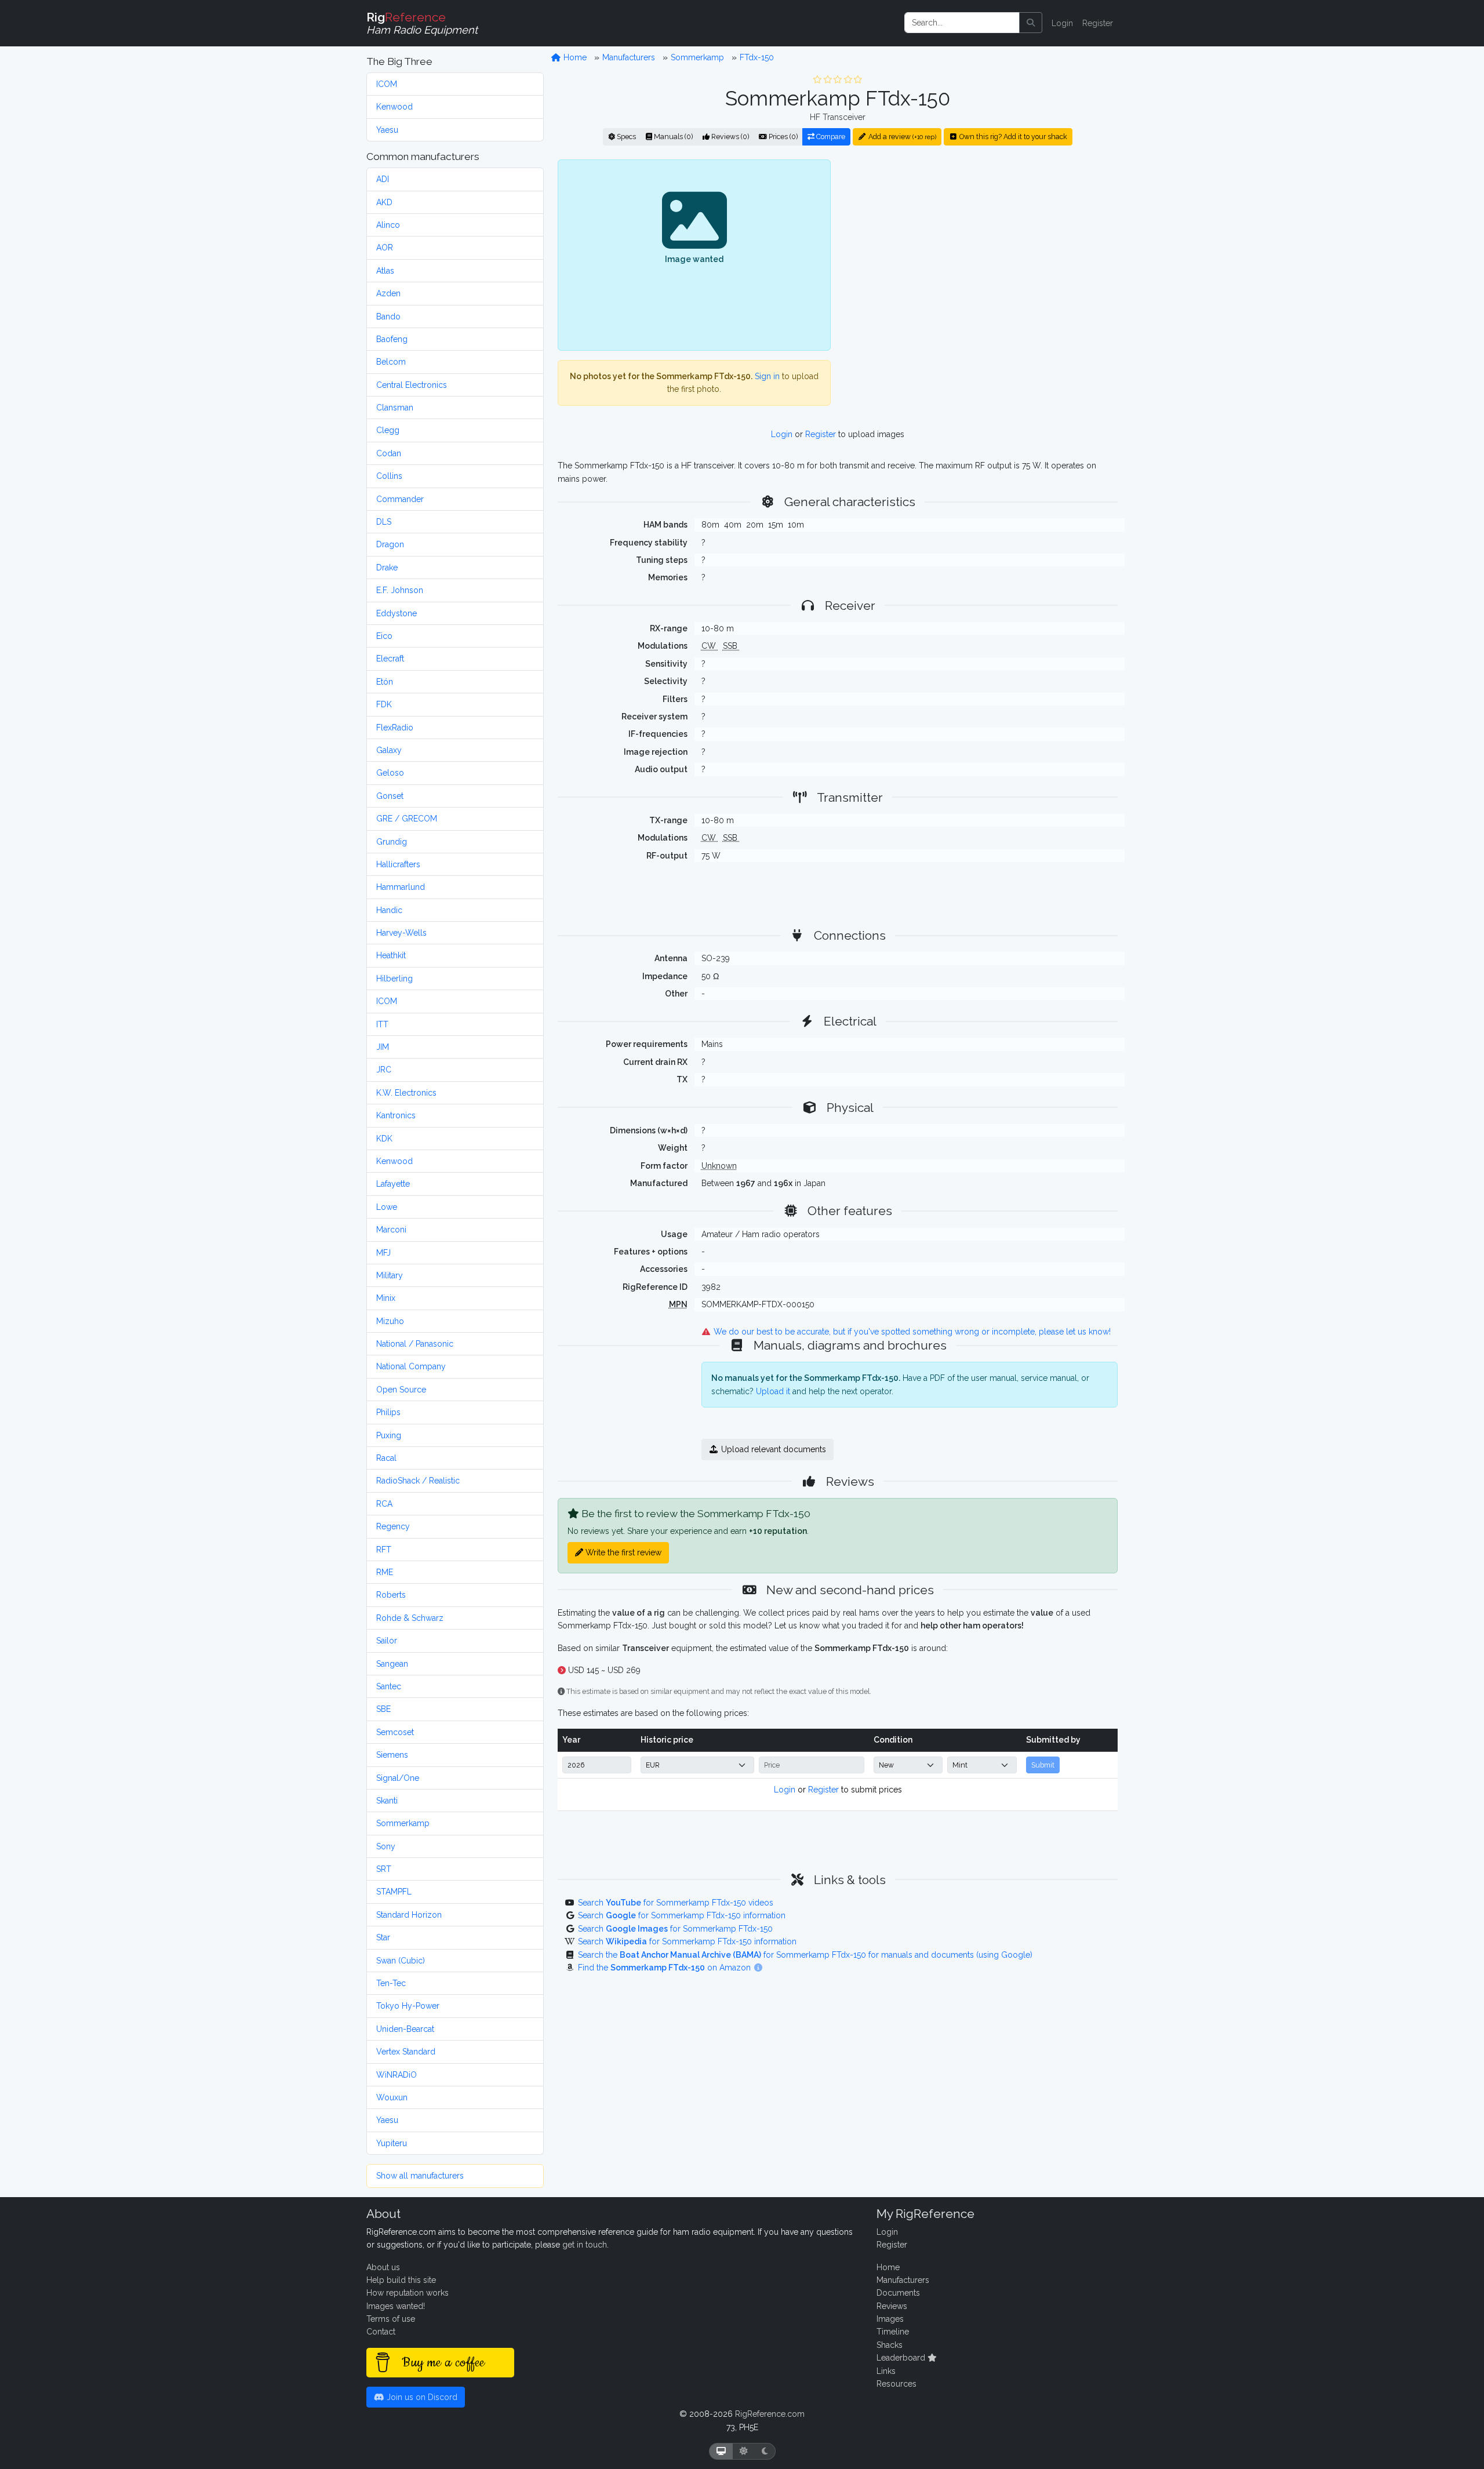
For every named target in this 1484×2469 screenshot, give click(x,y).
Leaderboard (902, 2358)
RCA (384, 1504)
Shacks (890, 2345)
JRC (384, 1070)
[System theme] (721, 2451)
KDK (384, 1139)
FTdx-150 (757, 57)
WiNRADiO (397, 2075)
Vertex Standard (406, 2052)
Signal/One (398, 1778)
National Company (411, 1366)
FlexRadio (395, 728)
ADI (383, 179)
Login (1062, 23)
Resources (896, 2384)
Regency (393, 1526)
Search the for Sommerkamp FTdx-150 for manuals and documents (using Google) (805, 1955)
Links (886, 2371)
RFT (384, 1550)
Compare (830, 137)
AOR (385, 248)
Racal (386, 1458)
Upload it (773, 1391)
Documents (898, 2293)
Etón (385, 682)
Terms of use (391, 2319)
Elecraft (390, 659)
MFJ (383, 1253)
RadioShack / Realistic (418, 1481)
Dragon (390, 544)
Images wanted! (396, 2306)
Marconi (391, 1230)
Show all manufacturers (420, 2176)
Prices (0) (782, 137)
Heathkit (391, 955)
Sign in (767, 376)
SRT (384, 1869)
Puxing (389, 1435)
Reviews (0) (729, 137)
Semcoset (395, 1732)
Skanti (387, 1801)
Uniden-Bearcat (405, 2029)
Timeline (893, 2332)
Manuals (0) (672, 137)
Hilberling (394, 979)
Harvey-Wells (401, 933)
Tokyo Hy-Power (408, 2006)
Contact (381, 2332)
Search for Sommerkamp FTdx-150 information (682, 1915)
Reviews (892, 2306)
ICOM (387, 84)
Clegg (388, 430)
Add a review (901, 137)
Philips (388, 1412)
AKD (384, 202)
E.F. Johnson (400, 590)
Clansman (395, 408)
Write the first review (622, 1552)
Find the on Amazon (665, 1968)
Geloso (390, 773)
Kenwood (394, 107)
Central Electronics (412, 385)
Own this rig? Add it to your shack (1012, 137)
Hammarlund (401, 887)
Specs (625, 137)
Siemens (392, 1755)
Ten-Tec (391, 1983)
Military (390, 1275)
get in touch (585, 2245)
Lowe (387, 1207)
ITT (382, 1024)
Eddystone (397, 613)
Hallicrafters (398, 864)
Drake (387, 568)
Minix (386, 1298)
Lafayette (393, 1184)
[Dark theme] (765, 2451)
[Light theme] (744, 2451)
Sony (386, 1846)
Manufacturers (629, 57)
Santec (389, 1686)
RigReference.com (770, 2414)
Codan (389, 453)
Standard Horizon (409, 1915)
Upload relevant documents (772, 1449)
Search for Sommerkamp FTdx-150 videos (676, 1903)
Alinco (388, 225)
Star (383, 1937)
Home (574, 57)
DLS (384, 522)
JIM (383, 1047)
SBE (383, 1709)
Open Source (401, 1390)
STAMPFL (394, 1892)
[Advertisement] (981, 254)
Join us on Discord (421, 2397)
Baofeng (392, 339)
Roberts (391, 1595)
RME (385, 1572)
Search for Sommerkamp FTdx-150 (675, 1929)
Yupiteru (392, 2143)
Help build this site (401, 2280)
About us (383, 2267)
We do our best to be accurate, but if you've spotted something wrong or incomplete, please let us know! (911, 1332)
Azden (388, 293)
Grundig (392, 842)
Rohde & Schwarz (410, 1618)
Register (1098, 23)
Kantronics (396, 1115)
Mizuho (390, 1321)
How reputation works (408, 2293)
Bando (388, 317)
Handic (389, 910)
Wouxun (392, 2097)
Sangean (392, 1664)
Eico (384, 636)
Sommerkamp (403, 1823)
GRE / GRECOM (407, 819)
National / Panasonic (415, 1344)
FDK (384, 704)
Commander (400, 499)
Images (890, 2319)
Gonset (390, 796)
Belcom (391, 362)
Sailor (387, 1641)
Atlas (385, 271)
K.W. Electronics (406, 1093)
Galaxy (389, 750)
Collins (389, 476)
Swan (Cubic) (401, 1961)
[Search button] (1031, 23)
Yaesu (387, 130)
